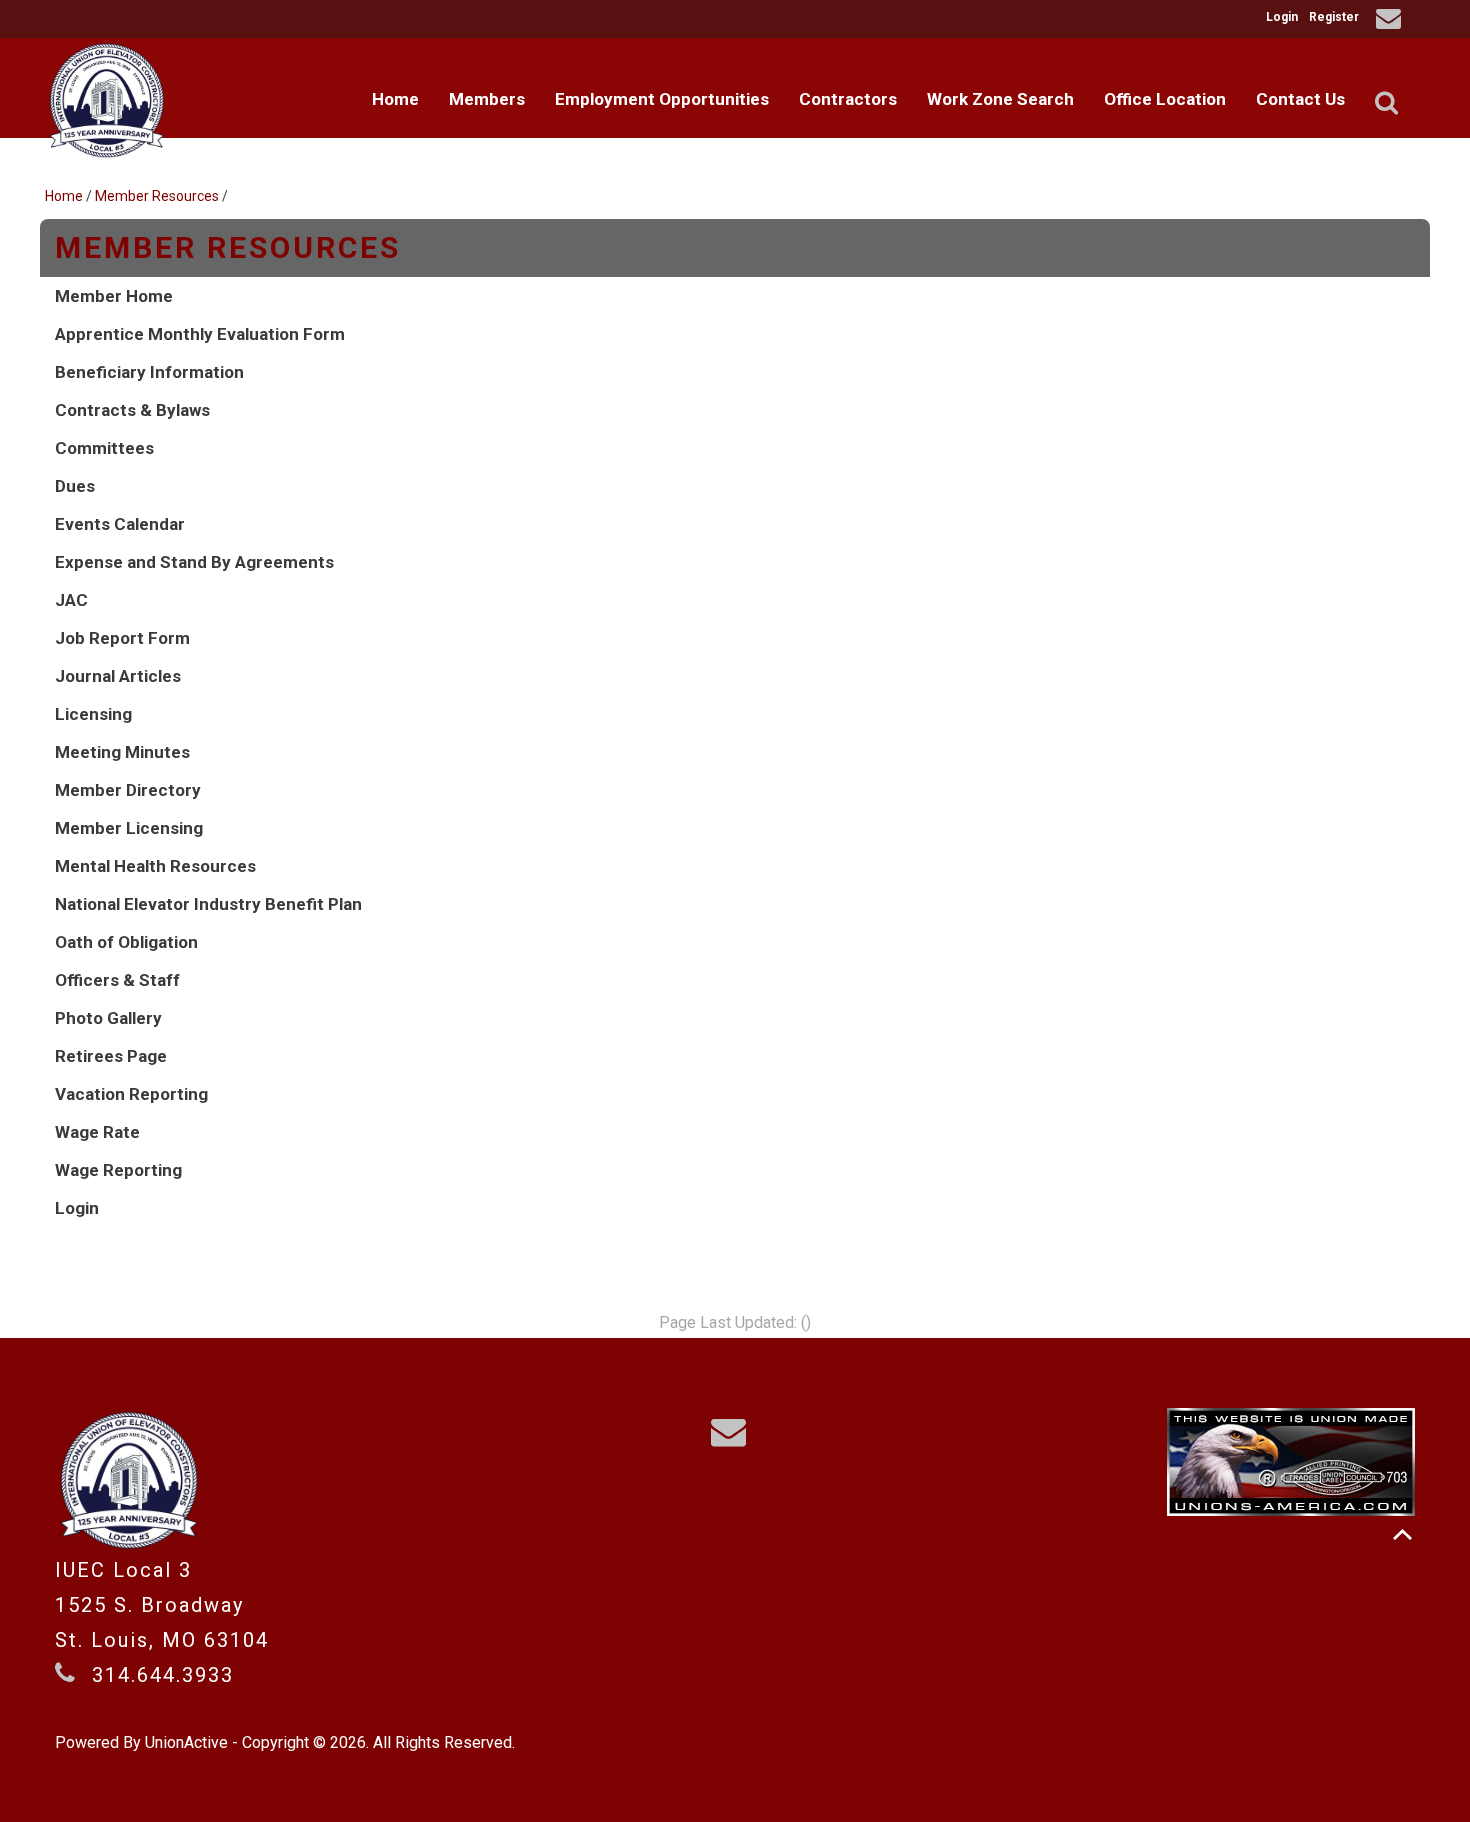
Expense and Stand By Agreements (194, 562)
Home (395, 99)
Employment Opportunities (662, 99)
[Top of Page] (1402, 1534)
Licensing (93, 714)
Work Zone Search (1000, 99)
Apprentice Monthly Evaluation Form (200, 334)
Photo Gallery (108, 1018)
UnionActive (186, 1742)
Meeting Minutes (122, 752)
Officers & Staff (117, 980)
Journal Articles (118, 676)
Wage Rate (97, 1132)
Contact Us (1300, 99)
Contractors (848, 99)
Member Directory (128, 790)
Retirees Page (111, 1056)
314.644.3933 (163, 1675)
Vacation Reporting (131, 1094)
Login (1282, 17)
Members (487, 99)
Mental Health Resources (155, 866)
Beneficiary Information (149, 372)
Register (1334, 17)
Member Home (114, 296)
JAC (71, 600)
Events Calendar (120, 524)
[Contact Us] (1391, 21)
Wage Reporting (118, 1170)
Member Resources (157, 196)
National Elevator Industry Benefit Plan (208, 904)
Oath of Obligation (126, 942)
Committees (104, 448)
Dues (75, 486)
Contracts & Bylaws (132, 410)
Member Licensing (129, 828)
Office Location (1165, 99)
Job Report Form (122, 638)
